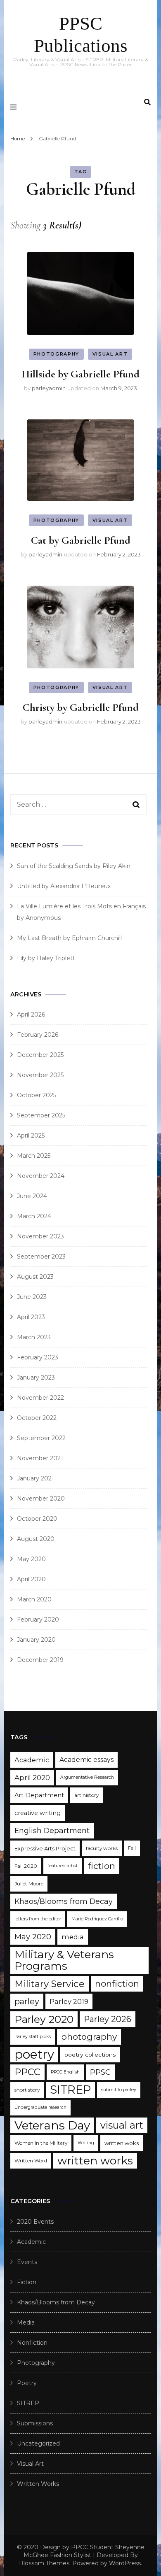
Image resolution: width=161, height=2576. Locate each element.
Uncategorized (38, 2443)
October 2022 (37, 1418)
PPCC (27, 2072)
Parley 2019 (69, 2001)
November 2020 (41, 1499)
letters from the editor (38, 1919)
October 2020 (37, 1519)
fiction (102, 1866)
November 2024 (41, 1176)
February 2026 (38, 1035)
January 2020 (36, 1640)
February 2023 (38, 1357)
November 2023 (40, 1236)
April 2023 (31, 1317)
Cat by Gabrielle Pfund (81, 540)
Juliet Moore (29, 1884)
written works (95, 2161)
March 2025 (34, 1156)
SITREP (70, 2090)
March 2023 (34, 1337)
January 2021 (36, 1478)
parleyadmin (49, 388)
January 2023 (36, 1378)
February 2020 (38, 1620)
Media (26, 2322)
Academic (32, 1760)
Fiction (27, 2282)
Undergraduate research (40, 2107)
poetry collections (90, 2055)
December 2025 (40, 1055)
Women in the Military (41, 2143)
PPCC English (65, 2072)
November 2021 (40, 1458)
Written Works (38, 2484)
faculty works (102, 1848)
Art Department (39, 1795)
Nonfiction (32, 2343)
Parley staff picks (33, 2037)
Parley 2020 (44, 2019)
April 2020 (31, 1579)
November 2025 (40, 1075)
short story (27, 2090)
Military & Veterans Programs (64, 1960)
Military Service (50, 1984)
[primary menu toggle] (15, 107)
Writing (86, 2143)
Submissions (35, 2423)
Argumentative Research (87, 1777)
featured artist (63, 1866)
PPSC (100, 2072)
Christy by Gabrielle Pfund (81, 707)
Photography (56, 354)
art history (86, 1795)
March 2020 (34, 1599)
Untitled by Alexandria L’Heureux (64, 886)
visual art (122, 2125)
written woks (122, 2143)
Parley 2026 (108, 2019)
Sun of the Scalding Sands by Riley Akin (74, 866)
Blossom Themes (44, 2563)
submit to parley (119, 2090)
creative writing (38, 1813)
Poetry (27, 2383)
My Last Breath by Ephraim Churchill (69, 938)
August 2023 (35, 1277)
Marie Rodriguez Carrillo (97, 1919)
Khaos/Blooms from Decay (64, 1901)
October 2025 (37, 1095)
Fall (132, 1848)
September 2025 (41, 1115)
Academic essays (86, 1760)
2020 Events (35, 2222)
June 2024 (32, 1196)
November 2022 (40, 1398)
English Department (52, 1830)
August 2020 (36, 1539)
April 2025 (31, 1136)
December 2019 (40, 1660)
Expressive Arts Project (45, 1848)
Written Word (31, 2161)
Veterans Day (52, 2125)
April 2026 (31, 1015)
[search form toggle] (147, 102)
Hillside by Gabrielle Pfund (80, 374)
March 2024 (34, 1216)
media (73, 1937)
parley (27, 2001)
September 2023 (41, 1257)
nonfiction (117, 1984)
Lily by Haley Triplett (46, 958)
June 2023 (32, 1297)
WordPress (125, 2563)
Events (27, 2262)
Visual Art (110, 354)
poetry (34, 2054)
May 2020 (31, 1559)
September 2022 (41, 1438)
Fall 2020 (26, 1866)
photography (89, 2037)
